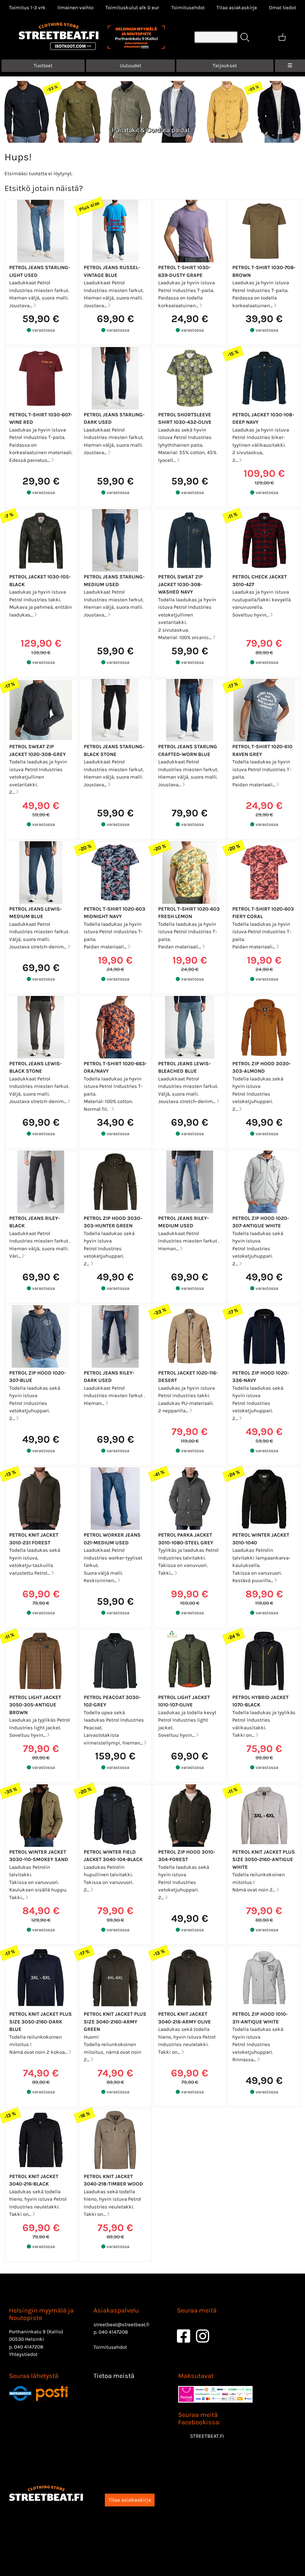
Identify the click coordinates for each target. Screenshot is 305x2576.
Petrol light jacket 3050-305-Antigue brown (35, 1705)
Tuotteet (43, 65)
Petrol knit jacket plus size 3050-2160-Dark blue (41, 2022)
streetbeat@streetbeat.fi (122, 2324)
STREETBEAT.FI (207, 2436)
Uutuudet (130, 65)
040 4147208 (29, 2347)
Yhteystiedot (23, 2354)
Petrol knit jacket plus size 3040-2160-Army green (115, 2022)
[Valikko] (290, 66)
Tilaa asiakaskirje (237, 7)
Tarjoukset (225, 65)
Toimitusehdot (188, 7)
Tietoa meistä (114, 2376)
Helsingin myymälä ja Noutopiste (41, 2314)
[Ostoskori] (282, 37)
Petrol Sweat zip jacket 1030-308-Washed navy (180, 584)
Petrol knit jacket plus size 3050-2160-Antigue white (264, 1859)
